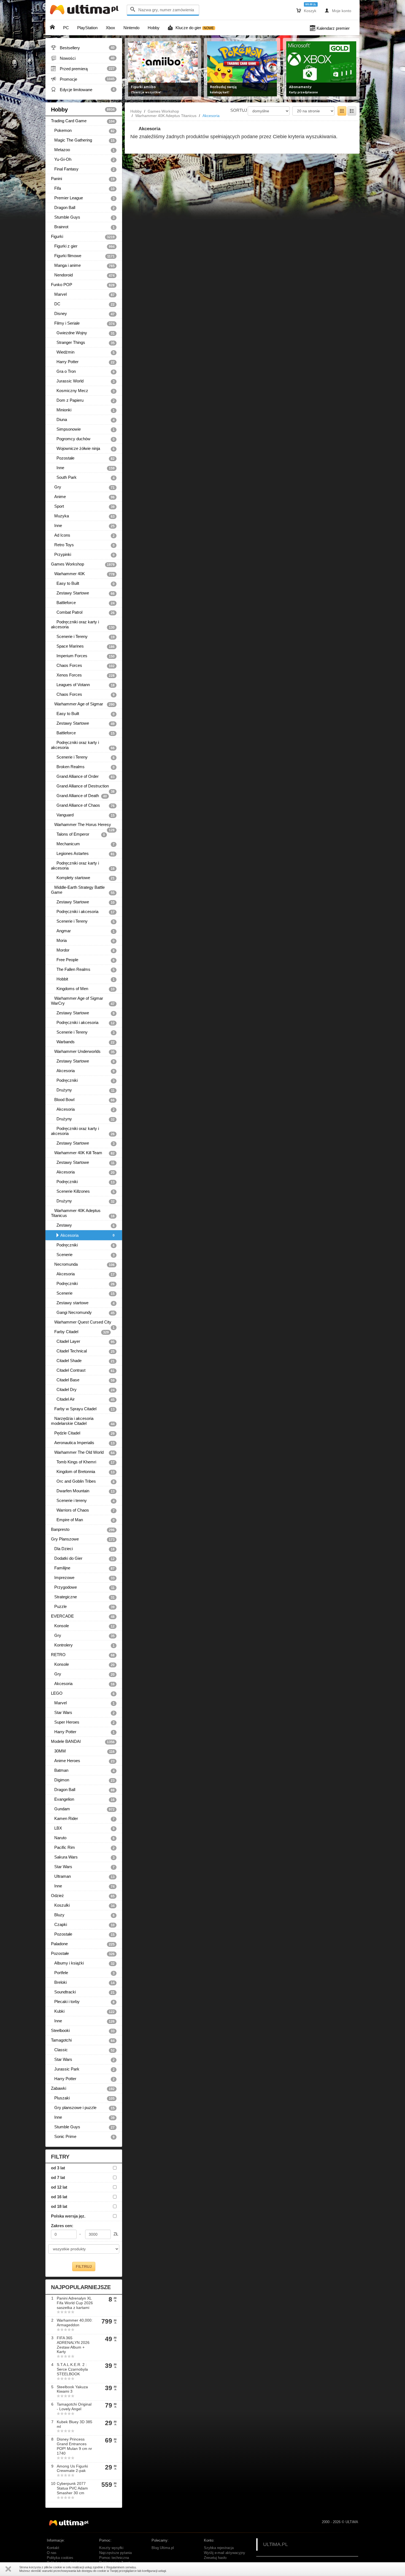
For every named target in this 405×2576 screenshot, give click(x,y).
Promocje (83, 79)
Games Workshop (83, 564)
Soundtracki (83, 1992)
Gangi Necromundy (83, 1313)
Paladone (83, 1944)
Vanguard (83, 815)
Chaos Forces (83, 665)
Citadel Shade (83, 1361)
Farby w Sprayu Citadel (83, 1409)
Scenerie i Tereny (83, 637)
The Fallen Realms (83, 969)
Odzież (83, 1896)
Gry (83, 487)
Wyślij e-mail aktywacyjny (225, 2553)
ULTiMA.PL (276, 2544)
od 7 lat (58, 2177)
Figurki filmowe (83, 256)
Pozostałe (83, 458)
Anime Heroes (83, 1761)
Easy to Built (83, 583)
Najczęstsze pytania (115, 2553)
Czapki (83, 1925)
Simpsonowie (83, 429)
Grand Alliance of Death (79, 796)
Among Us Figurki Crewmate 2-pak (72, 2468)
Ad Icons (83, 535)
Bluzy (83, 1915)
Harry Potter (83, 362)
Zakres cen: (62, 2226)
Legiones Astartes (83, 854)
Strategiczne (83, 1597)
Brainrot (83, 227)
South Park (83, 477)
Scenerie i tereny (83, 1501)
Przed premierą (83, 69)
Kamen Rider (83, 1819)
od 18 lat (59, 2206)
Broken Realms (83, 767)
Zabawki (83, 2088)
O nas (52, 2553)
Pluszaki (83, 2098)
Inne (83, 468)
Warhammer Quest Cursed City (83, 1323)
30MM (83, 1751)
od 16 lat (59, 2197)
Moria (83, 941)
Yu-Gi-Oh (83, 159)
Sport (83, 506)
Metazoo (83, 150)
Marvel (83, 294)
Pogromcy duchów (83, 439)
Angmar (83, 931)
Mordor (83, 950)
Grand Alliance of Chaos (83, 805)
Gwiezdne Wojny (83, 333)
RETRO (83, 1655)
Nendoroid (83, 275)
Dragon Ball (83, 208)
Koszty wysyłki (111, 2548)
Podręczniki (83, 1080)
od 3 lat (58, 2168)
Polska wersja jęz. (68, 2216)
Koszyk (306, 10)
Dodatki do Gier (83, 1558)
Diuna (83, 420)
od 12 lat (59, 2187)
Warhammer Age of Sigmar (83, 704)
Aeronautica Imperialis (83, 1443)
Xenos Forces (83, 675)
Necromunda (83, 1264)
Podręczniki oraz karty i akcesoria (83, 624)
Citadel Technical (83, 1351)
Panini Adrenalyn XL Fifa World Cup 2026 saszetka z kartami (75, 2303)
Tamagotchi (83, 2040)
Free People (83, 960)
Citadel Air (83, 1399)
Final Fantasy (83, 169)
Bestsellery (83, 48)
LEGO (83, 1693)
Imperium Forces (83, 656)
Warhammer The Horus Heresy (83, 826)
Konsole (83, 1626)
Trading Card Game (83, 121)
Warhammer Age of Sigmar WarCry (83, 1001)
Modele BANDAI (83, 1741)
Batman (83, 1770)
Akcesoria (83, 1071)
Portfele (83, 1973)
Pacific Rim (83, 1847)
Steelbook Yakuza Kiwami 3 (72, 2389)
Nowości (83, 58)
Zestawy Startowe (83, 593)
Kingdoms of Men (83, 989)
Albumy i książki (83, 1963)
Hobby (83, 110)
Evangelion (83, 1799)
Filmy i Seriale (83, 323)
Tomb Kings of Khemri (83, 1462)
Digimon (83, 1780)
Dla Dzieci (83, 1549)
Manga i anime (83, 265)
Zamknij (8, 2569)
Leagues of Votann (83, 685)
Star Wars (83, 1713)
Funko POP (83, 285)
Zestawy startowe (83, 1303)
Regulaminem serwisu (121, 2567)
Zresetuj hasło (215, 2558)
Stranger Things (83, 343)
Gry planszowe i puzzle (83, 2108)
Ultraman (83, 1876)
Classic (83, 2050)
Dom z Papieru (83, 400)
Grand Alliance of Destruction (83, 787)
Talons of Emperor (78, 834)
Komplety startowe (83, 878)
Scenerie (83, 1255)
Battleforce (83, 603)
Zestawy (83, 1225)
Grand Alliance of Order (83, 776)
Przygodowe (83, 1587)
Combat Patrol (83, 612)
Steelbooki (83, 2031)
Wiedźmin (83, 352)
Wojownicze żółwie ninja (83, 449)
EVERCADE (83, 1616)
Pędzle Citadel (83, 1433)
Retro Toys (83, 545)
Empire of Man (83, 1520)
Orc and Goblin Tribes (83, 1481)
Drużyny (83, 1090)
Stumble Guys (83, 217)
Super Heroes (83, 1722)
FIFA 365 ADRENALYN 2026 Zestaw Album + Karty (73, 2345)
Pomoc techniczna (114, 2558)
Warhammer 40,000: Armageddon (75, 2323)
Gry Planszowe (83, 1539)
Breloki (83, 1982)
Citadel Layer (83, 1341)
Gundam (83, 1809)
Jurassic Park (83, 2069)
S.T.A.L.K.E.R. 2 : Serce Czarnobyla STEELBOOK (72, 2369)
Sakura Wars (83, 1857)
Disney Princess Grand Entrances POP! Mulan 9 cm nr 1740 (74, 2446)
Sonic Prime (83, 2137)
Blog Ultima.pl (163, 2548)
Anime (83, 497)
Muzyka (83, 516)
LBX (83, 1828)
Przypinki (83, 555)
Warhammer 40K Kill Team (83, 1153)
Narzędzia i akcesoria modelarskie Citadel (83, 1421)
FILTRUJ (84, 2267)
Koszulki (83, 1905)
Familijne (83, 1568)
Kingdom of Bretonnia (83, 1472)
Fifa (83, 188)
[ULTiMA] (85, 11)
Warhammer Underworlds (83, 1051)
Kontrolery (83, 1645)
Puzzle (83, 1607)
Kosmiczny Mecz (83, 391)
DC (83, 304)
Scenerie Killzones (83, 1191)
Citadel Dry (83, 1390)
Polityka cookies (60, 2558)
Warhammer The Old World (83, 1452)
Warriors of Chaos (83, 1510)
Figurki (83, 237)
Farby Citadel (80, 1332)
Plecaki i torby (83, 2002)
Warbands (83, 1042)
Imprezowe (83, 1578)
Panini (83, 179)
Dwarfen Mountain (83, 1491)
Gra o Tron (83, 371)
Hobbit (83, 979)
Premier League (83, 198)
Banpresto (83, 1529)
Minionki (83, 410)
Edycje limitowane (83, 89)
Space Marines (83, 646)
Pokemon (83, 131)
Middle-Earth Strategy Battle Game (83, 890)
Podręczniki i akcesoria (83, 912)
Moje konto (338, 10)
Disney (83, 314)
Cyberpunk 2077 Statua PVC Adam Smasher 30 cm (72, 2488)
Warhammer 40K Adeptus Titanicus (83, 1213)
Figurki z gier (83, 246)
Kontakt (53, 2548)
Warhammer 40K (83, 574)
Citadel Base (83, 1380)
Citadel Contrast (83, 1370)
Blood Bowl (83, 1100)
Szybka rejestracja (219, 2548)
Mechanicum (83, 844)
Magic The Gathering (83, 140)
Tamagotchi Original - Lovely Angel (74, 2407)
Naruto (83, 1838)
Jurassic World (83, 381)
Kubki (83, 2011)
